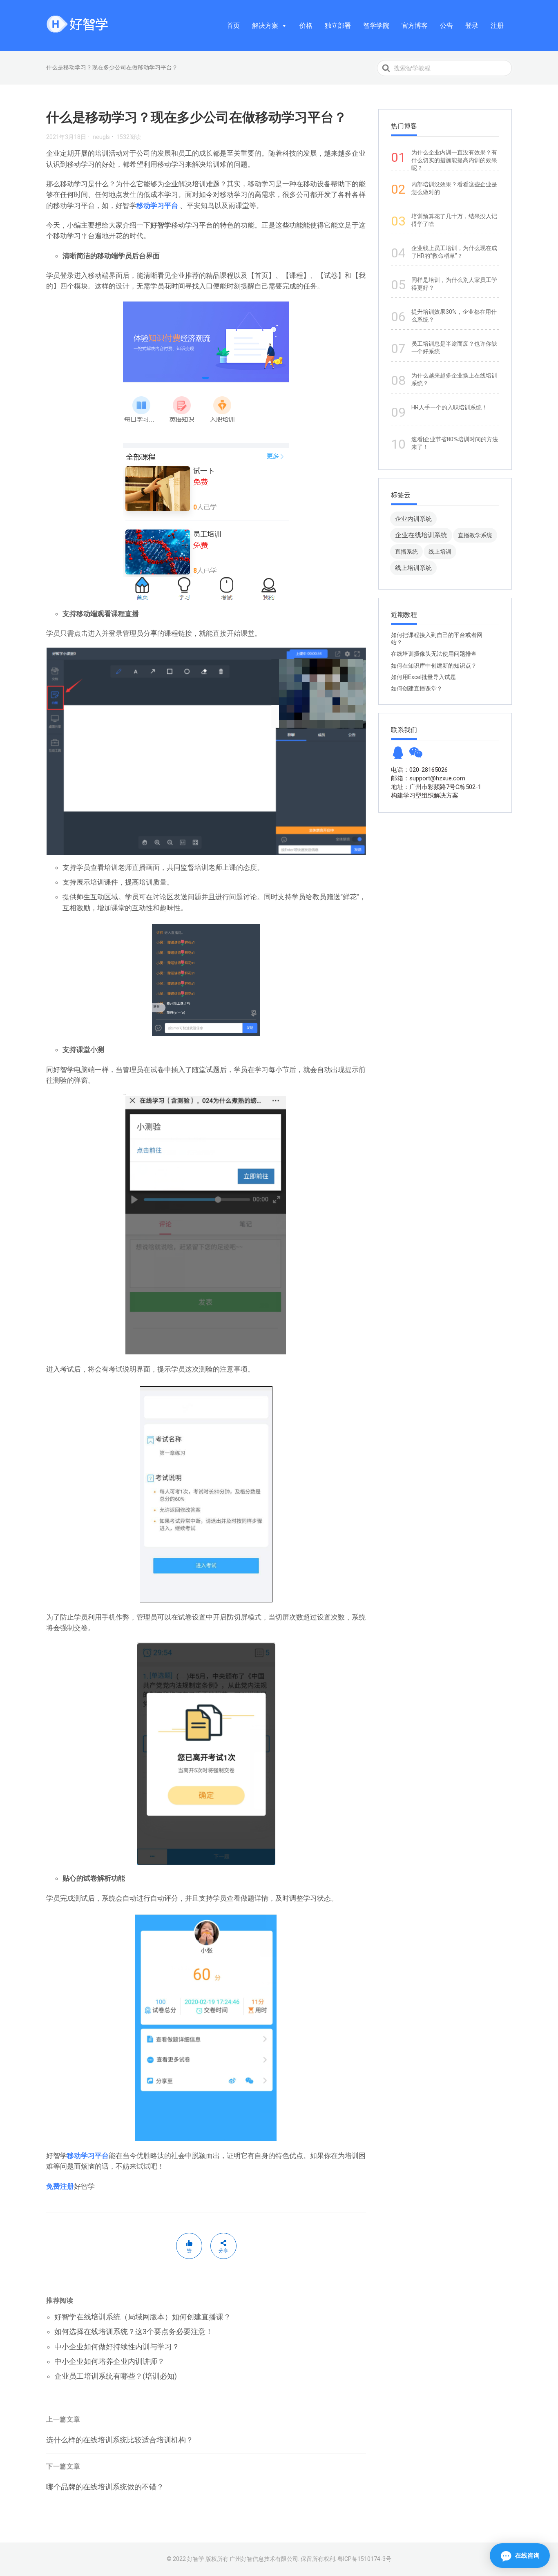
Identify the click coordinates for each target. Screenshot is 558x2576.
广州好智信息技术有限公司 (264, 2559)
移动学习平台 (157, 206)
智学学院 (376, 26)
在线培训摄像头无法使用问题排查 (434, 654)
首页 (233, 26)
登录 (472, 26)
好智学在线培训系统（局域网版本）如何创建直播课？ (143, 2317)
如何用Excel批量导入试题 (423, 677)
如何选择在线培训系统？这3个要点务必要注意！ (134, 2331)
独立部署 (338, 26)
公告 (446, 26)
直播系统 (406, 552)
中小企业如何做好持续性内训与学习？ (117, 2347)
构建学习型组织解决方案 (425, 795)
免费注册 (60, 2186)
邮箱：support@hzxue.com (428, 778)
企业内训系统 (413, 519)
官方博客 (415, 26)
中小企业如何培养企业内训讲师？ (109, 2361)
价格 (306, 26)
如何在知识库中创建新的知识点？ (434, 666)
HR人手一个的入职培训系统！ (449, 407)
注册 (497, 26)
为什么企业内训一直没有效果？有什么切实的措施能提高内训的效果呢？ (454, 160)
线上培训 (440, 552)
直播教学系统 (475, 535)
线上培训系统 (413, 568)
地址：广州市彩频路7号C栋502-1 (436, 787)
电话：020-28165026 (419, 770)
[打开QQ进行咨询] (398, 755)
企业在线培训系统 (421, 535)
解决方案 (265, 26)
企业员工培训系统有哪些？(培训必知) (116, 2376)
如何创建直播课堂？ (417, 688)
